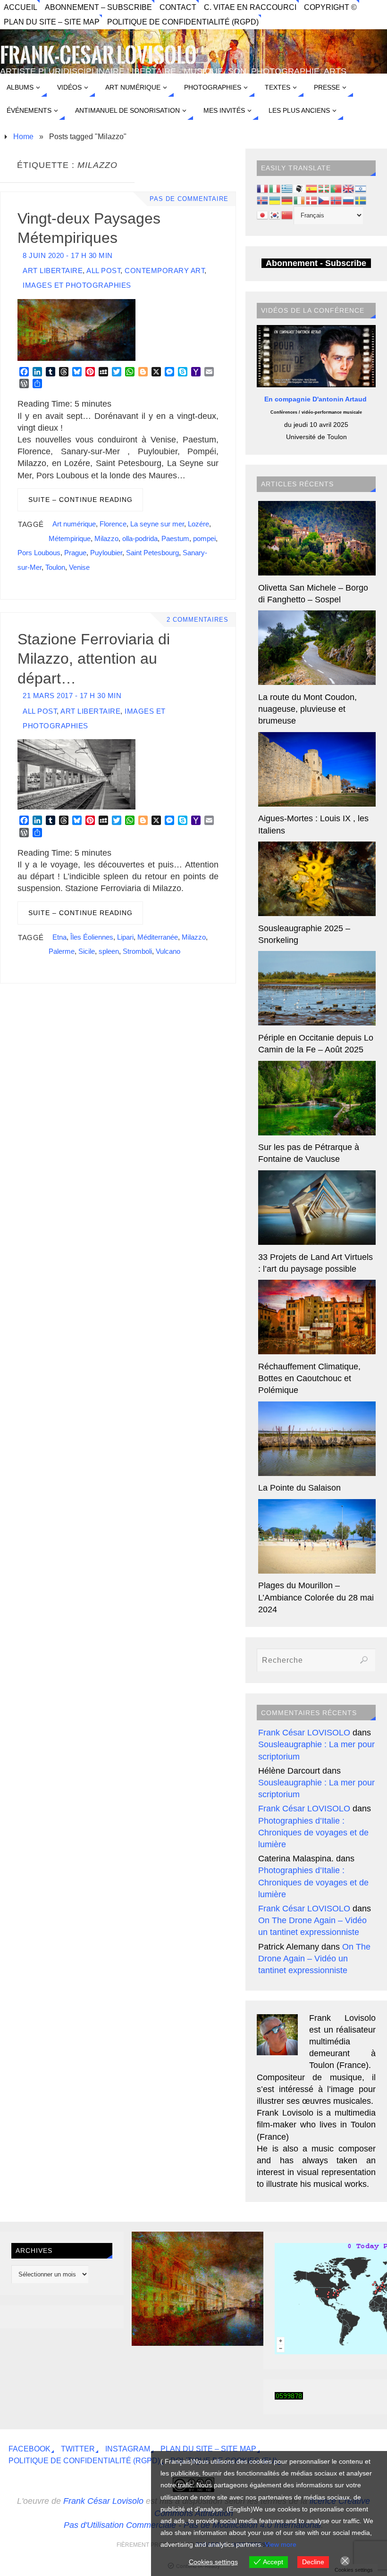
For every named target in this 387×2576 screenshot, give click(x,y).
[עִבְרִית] (361, 188)
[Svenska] (361, 200)
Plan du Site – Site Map (52, 22)
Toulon (55, 567)
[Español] (312, 188)
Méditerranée (158, 937)
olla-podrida (140, 538)
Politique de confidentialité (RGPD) (183, 22)
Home (23, 136)
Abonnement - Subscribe (316, 263)
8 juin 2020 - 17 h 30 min (68, 255)
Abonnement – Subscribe (98, 7)
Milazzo (106, 538)
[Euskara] (324, 188)
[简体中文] (287, 215)
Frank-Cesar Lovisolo (98, 56)
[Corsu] (300, 188)
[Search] (364, 1660)
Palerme (62, 951)
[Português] (337, 188)
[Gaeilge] (300, 200)
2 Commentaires (198, 620)
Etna (59, 937)
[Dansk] (312, 200)
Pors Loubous (39, 553)
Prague (75, 553)
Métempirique (70, 538)
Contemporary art (164, 271)
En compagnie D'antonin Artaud (316, 399)
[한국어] (275, 215)
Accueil (21, 7)
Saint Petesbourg (152, 553)
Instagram (128, 2449)
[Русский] (349, 200)
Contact (178, 7)
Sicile (87, 951)
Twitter (78, 2449)
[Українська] (275, 200)
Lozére (198, 524)
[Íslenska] (263, 200)
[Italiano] (275, 188)
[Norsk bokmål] (337, 200)
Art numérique (74, 524)
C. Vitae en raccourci (250, 7)
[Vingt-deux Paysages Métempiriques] (240, 2343)
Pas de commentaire (189, 199)
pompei (204, 538)
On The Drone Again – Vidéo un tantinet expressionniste (314, 1959)
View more (281, 2544)
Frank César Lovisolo (103, 2501)
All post (103, 271)
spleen (109, 951)
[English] (349, 188)
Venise (79, 567)
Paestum (175, 538)
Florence (113, 524)
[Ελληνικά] (287, 188)
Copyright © (330, 7)
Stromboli (137, 951)
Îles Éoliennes (92, 937)
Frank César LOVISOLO (304, 1733)
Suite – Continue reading (80, 500)
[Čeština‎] (324, 200)
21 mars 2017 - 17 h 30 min (72, 696)
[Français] (263, 188)
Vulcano (168, 951)
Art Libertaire (53, 271)
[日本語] (263, 215)
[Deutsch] (287, 200)
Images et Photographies (77, 285)
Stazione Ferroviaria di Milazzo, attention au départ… (94, 659)
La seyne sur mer (157, 524)
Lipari (125, 937)
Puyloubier (106, 553)
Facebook (29, 2449)
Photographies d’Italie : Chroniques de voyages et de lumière (313, 1833)
